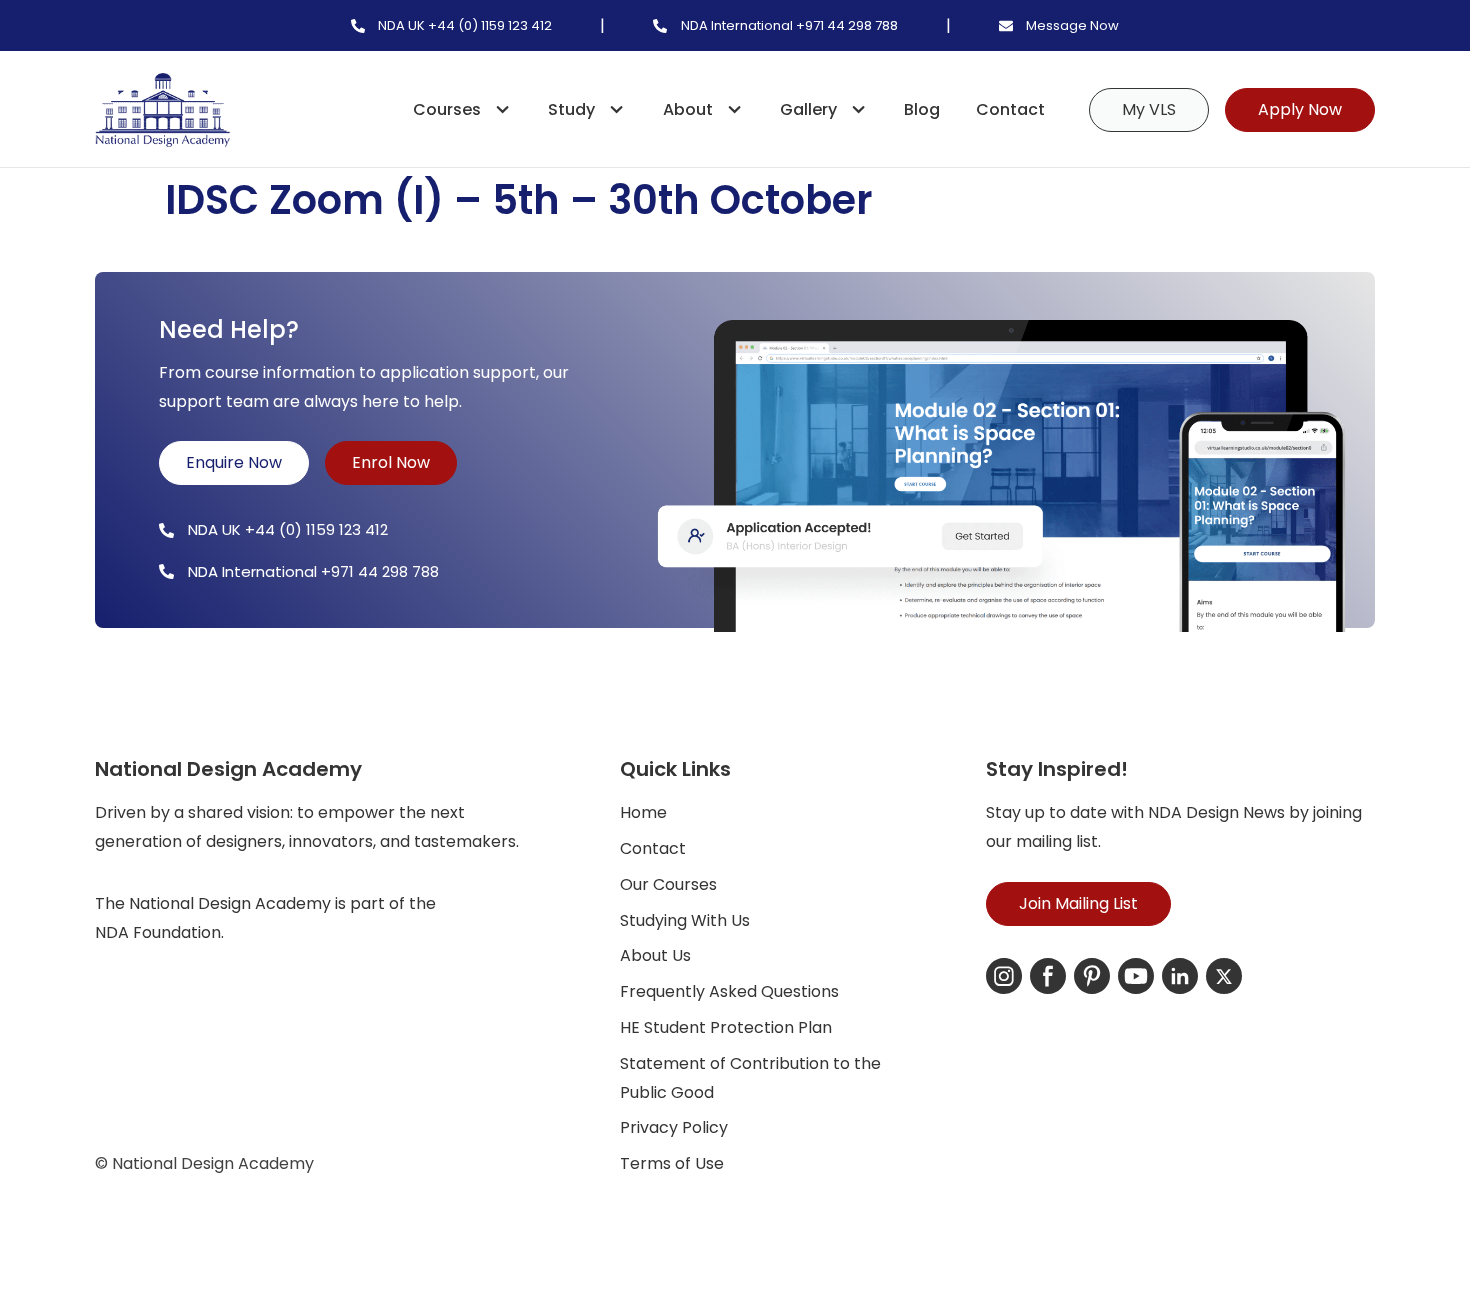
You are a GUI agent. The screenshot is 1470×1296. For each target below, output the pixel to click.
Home (643, 812)
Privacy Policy (674, 1127)
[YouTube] (1136, 976)
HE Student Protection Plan (726, 1027)
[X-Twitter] (1224, 976)
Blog (922, 109)
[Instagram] (1004, 976)
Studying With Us (685, 920)
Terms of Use (672, 1163)
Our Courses (668, 884)
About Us (655, 955)
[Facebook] (1048, 976)
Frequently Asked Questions (729, 991)
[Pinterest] (1092, 976)
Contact (1010, 109)
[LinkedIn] (1180, 976)
